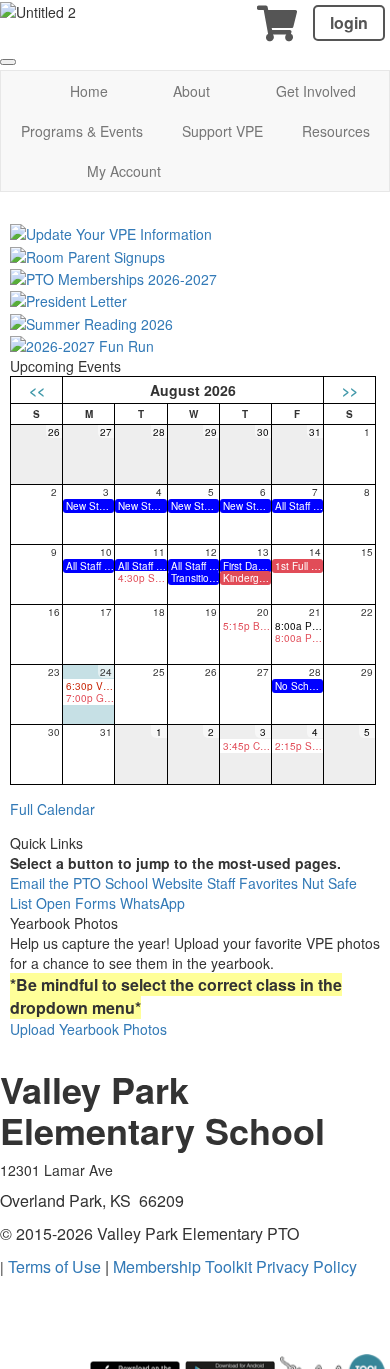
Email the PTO (57, 883)
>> (350, 390)
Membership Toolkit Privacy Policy (235, 1266)
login (349, 22)
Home (89, 91)
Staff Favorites (254, 883)
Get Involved (316, 91)
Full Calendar (52, 809)
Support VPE (222, 131)
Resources (336, 131)
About (191, 91)
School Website (156, 883)
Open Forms (78, 903)
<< (37, 390)
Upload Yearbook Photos (88, 1029)
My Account (124, 171)
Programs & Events (82, 131)
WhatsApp (152, 903)
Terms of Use (54, 1266)
